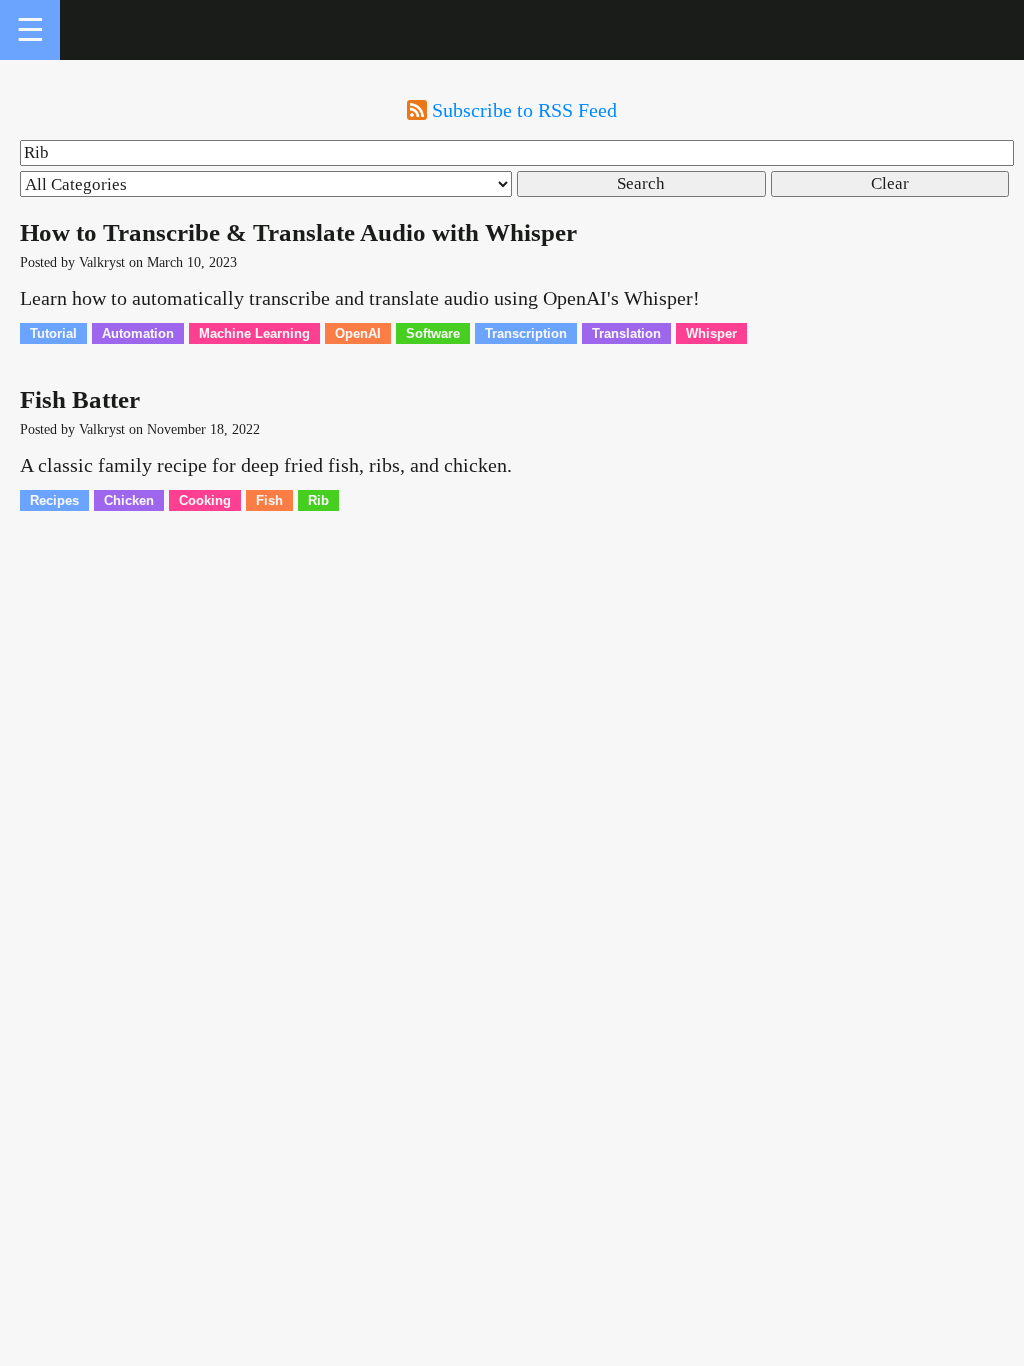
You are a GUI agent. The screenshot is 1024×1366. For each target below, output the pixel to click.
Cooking (205, 500)
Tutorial (53, 333)
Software (433, 333)
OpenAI (358, 333)
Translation (626, 333)
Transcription (526, 333)
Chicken (129, 500)
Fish (269, 500)
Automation (138, 333)
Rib (318, 500)
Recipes (54, 500)
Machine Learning (254, 333)
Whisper (711, 333)
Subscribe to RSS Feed (524, 110)
